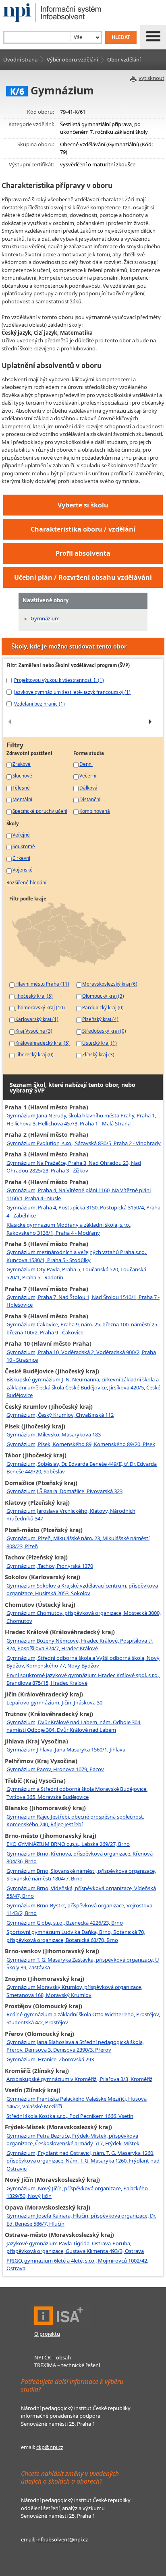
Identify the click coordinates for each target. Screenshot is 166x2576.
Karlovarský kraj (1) (37, 1019)
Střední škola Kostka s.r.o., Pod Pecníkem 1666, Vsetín (70, 2116)
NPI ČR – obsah (53, 2357)
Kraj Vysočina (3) (34, 1031)
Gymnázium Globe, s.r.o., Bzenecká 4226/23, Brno (65, 1923)
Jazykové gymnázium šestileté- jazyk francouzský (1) (72, 692)
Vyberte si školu (83, 505)
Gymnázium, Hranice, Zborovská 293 (50, 2059)
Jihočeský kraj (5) (34, 996)
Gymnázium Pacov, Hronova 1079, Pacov (55, 1769)
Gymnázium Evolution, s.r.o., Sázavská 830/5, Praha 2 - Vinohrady (84, 1143)
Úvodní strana (20, 59)
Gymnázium (45, 618)
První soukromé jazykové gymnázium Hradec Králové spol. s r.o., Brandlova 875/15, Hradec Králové (83, 1679)
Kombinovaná (95, 811)
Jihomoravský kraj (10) (40, 1007)
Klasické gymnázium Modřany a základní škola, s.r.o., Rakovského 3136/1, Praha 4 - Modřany (69, 1229)
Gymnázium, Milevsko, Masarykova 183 (54, 1434)
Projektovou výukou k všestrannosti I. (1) (59, 680)
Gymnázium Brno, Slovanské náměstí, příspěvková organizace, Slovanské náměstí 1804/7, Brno (81, 1875)
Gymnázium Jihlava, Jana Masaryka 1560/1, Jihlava (66, 1749)
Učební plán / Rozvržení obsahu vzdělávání (83, 577)
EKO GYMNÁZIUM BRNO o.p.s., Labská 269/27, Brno (68, 1844)
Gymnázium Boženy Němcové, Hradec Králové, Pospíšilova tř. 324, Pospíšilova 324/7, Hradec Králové (80, 1645)
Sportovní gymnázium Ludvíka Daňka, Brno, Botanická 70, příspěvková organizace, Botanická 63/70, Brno (76, 1936)
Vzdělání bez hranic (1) (39, 704)
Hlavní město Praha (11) (42, 984)
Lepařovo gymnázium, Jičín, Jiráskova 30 (54, 1702)
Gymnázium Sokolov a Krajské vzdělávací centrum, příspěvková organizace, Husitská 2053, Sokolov (82, 1590)
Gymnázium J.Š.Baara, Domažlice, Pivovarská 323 (64, 1491)
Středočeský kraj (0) (104, 1031)
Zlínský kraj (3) (98, 1054)
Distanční (90, 799)
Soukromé (24, 846)
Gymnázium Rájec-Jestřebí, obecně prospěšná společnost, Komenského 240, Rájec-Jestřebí (75, 1821)
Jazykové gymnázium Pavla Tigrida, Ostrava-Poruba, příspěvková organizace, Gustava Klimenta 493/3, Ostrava (75, 2247)
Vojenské (23, 870)
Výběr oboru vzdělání (72, 59)
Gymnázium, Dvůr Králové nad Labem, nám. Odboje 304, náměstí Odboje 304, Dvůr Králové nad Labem (74, 1726)
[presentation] (10, 722)
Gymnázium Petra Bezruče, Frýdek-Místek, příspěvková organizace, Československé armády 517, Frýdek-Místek (73, 2140)
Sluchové (22, 775)
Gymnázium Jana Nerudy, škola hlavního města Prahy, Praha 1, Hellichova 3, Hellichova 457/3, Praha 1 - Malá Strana (81, 1119)
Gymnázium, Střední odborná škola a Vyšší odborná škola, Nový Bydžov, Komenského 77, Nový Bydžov (83, 1662)
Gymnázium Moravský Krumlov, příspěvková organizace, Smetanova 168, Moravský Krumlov (74, 1991)
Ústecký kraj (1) (100, 1043)
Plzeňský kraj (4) (100, 1019)
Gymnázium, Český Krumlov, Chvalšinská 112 (60, 1415)
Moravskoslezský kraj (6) (110, 984)
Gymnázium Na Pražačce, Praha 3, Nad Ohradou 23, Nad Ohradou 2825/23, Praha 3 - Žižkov (74, 1167)
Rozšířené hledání (26, 882)
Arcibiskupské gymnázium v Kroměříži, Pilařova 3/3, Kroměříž (79, 2079)
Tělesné (21, 788)
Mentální (22, 799)
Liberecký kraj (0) (34, 1054)
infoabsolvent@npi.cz (62, 2539)
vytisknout (151, 78)
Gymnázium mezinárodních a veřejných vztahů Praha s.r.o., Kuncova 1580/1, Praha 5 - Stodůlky (77, 1256)
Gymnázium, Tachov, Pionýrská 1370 (50, 1566)
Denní (86, 764)
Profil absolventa (83, 553)
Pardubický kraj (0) (103, 1007)
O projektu (47, 2334)
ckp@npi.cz (50, 2447)
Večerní (88, 775)
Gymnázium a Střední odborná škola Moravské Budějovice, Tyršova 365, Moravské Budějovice (77, 1793)
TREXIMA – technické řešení (67, 2365)
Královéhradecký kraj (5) (43, 1043)
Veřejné (21, 835)
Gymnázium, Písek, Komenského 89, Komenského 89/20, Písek (81, 1444)
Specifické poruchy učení (40, 811)
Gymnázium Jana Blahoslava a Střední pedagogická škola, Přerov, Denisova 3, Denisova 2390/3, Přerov (75, 2046)
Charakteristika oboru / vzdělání (83, 529)
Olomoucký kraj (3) (103, 996)
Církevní (21, 858)
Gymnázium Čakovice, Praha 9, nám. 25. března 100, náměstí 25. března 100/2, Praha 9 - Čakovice (82, 1328)
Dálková (88, 788)
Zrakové (22, 764)
